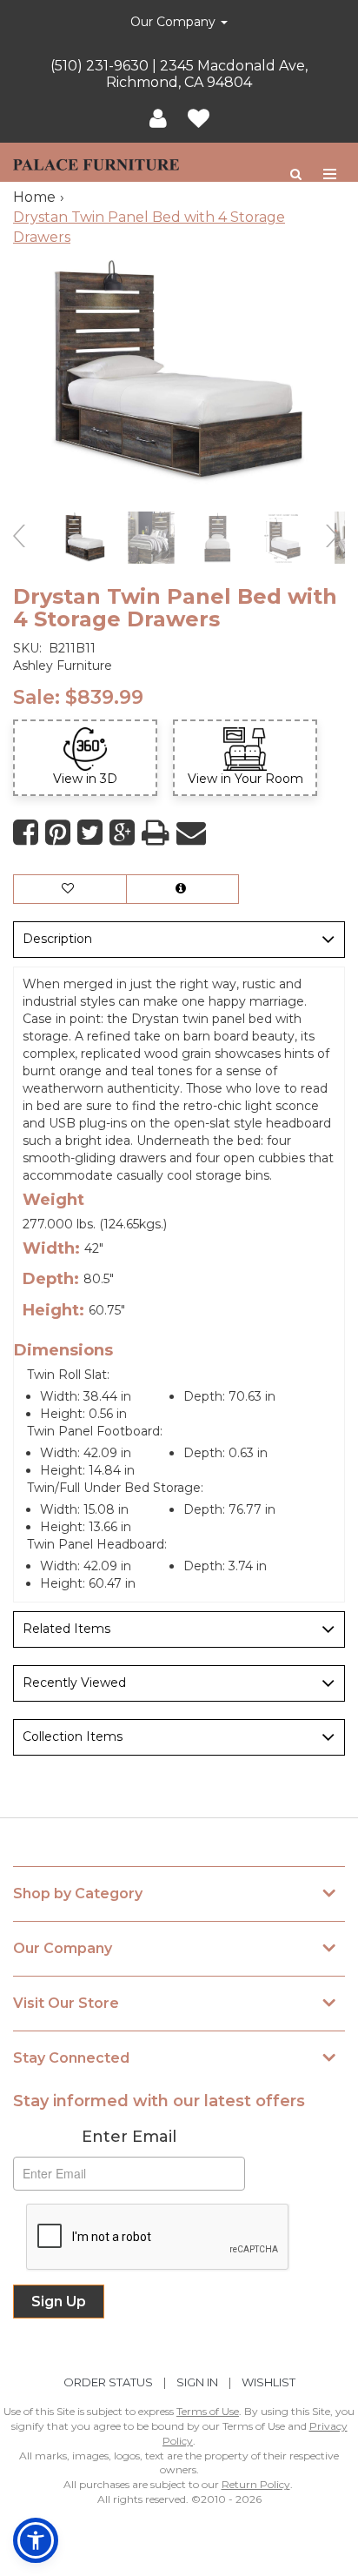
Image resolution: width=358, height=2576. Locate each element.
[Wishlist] (199, 119)
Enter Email (129, 2137)
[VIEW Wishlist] (70, 889)
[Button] (331, 174)
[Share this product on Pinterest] (58, 833)
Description (57, 939)
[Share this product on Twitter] (90, 833)
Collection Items (73, 1736)
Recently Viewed (74, 1683)
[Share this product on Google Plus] (122, 833)
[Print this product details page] (156, 833)
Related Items (66, 1629)
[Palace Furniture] (96, 162)
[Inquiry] (182, 889)
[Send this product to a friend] (191, 833)
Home (34, 197)
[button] (158, 119)
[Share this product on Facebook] (26, 833)
